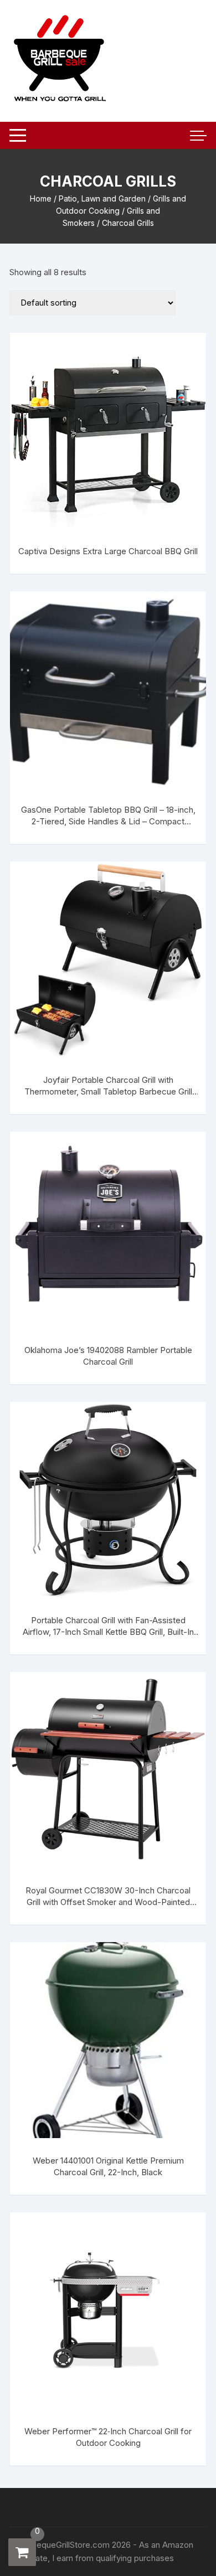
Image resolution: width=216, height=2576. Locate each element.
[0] (22, 2552)
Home (41, 198)
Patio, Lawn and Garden (102, 198)
